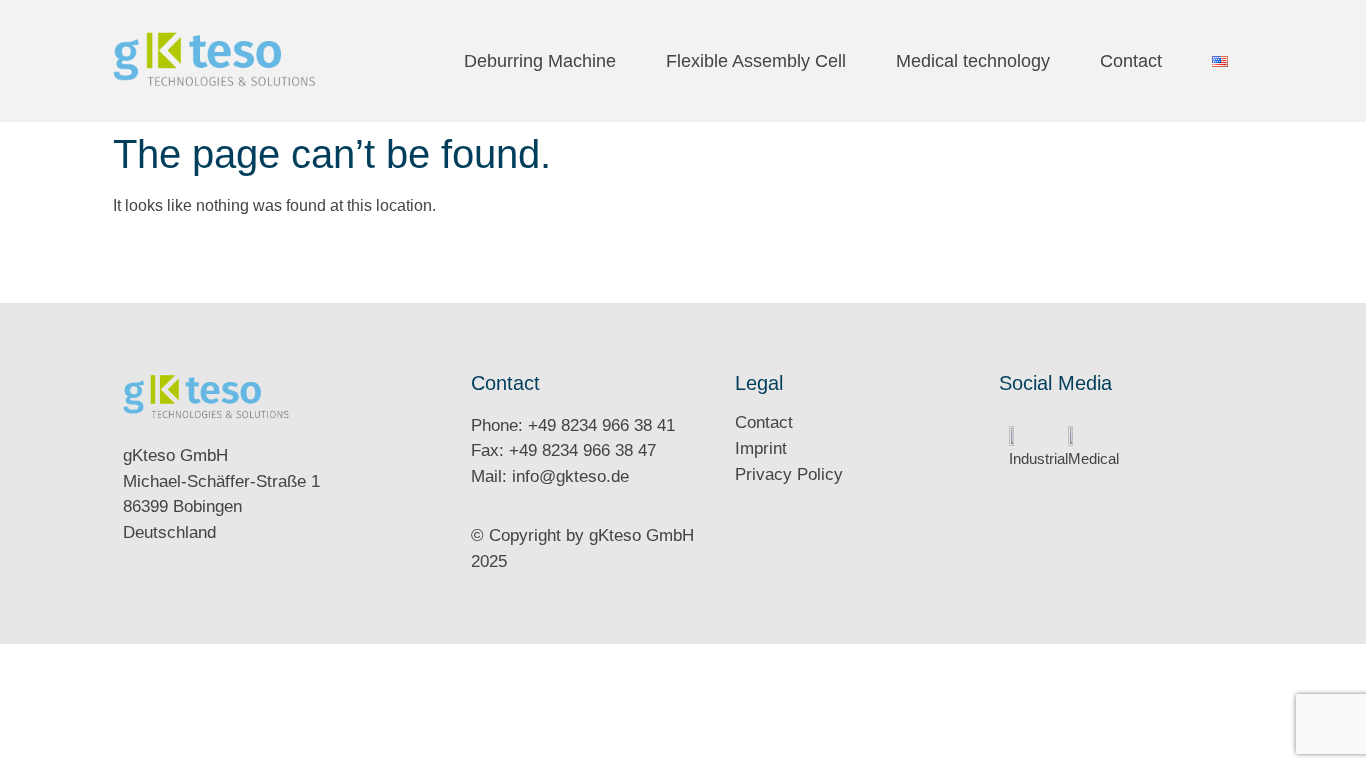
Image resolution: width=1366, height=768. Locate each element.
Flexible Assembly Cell (756, 61)
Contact (1131, 61)
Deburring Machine (540, 61)
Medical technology (973, 61)
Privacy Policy (789, 474)
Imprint (761, 448)
